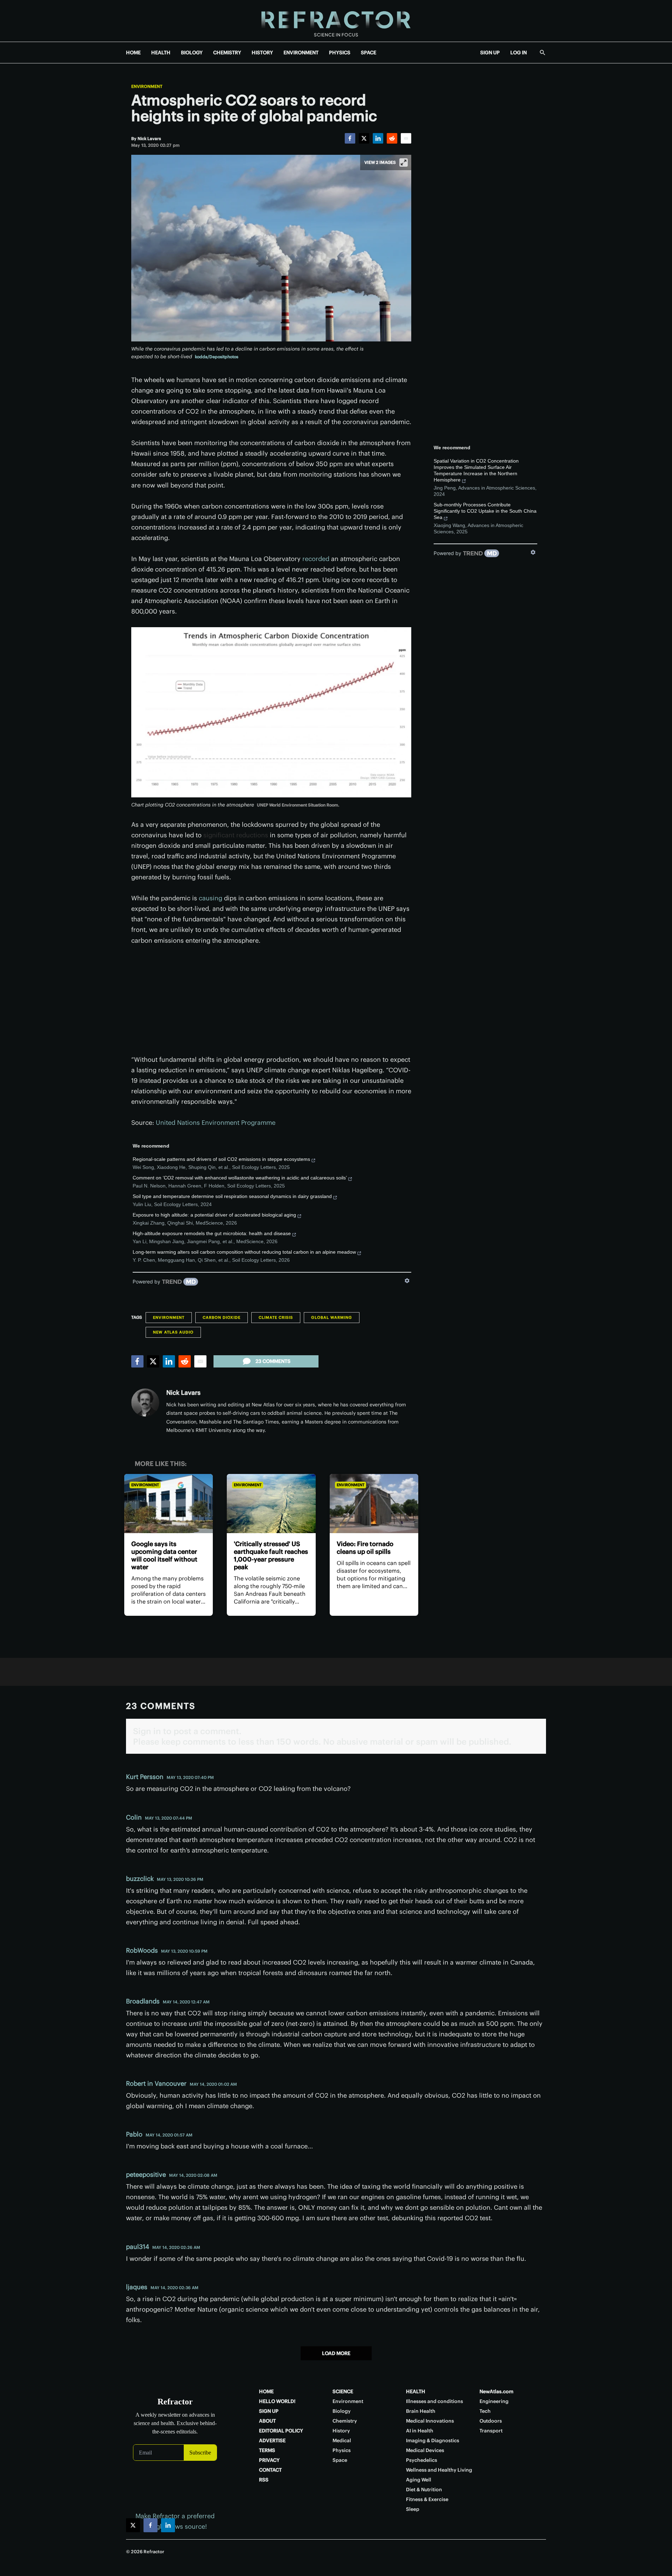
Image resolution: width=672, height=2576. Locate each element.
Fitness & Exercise (427, 2499)
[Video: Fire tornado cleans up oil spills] (374, 1504)
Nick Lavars (183, 1393)
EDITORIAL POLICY (281, 2431)
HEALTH (161, 53)
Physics (342, 2450)
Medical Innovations (430, 2421)
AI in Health (420, 2431)
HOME (133, 53)
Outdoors (491, 2421)
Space (340, 2460)
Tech (485, 2411)
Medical (342, 2440)
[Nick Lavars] (145, 1403)
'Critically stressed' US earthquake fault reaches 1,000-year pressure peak (271, 1555)
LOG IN (519, 53)
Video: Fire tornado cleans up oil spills (365, 1548)
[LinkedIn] (378, 138)
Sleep (413, 2509)
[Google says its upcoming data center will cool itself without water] (169, 1504)
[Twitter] (364, 138)
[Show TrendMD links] (407, 1281)
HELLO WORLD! (277, 2401)
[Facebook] (350, 138)
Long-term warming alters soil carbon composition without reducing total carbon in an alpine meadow (244, 1252)
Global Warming (332, 1317)
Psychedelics (422, 2460)
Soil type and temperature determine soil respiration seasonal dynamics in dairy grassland (232, 1196)
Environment (147, 86)
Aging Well (419, 2480)
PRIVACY (269, 2460)
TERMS (267, 2450)
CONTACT (270, 2470)
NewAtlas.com (496, 2391)
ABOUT (267, 2421)
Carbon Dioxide (222, 1317)
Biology (342, 2411)
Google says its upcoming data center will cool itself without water (164, 1555)
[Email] (406, 138)
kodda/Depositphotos (217, 357)
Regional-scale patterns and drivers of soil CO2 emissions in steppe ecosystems (221, 1159)
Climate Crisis (276, 1317)
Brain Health (421, 2411)
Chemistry (345, 2421)
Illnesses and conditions (435, 2401)
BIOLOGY (192, 53)
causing (211, 898)
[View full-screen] (404, 162)
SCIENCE (343, 2391)
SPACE (369, 53)
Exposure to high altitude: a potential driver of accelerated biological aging (214, 1215)
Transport (491, 2431)
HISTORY (262, 53)
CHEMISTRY (227, 53)
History (341, 2431)
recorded (316, 559)
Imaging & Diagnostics (433, 2440)
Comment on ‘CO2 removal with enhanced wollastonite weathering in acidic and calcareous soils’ (240, 1178)
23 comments (273, 1361)
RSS (264, 2480)
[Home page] (336, 21)
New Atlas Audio (173, 1332)
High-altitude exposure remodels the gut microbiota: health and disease (212, 1233)
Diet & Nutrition (424, 2490)
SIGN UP (490, 53)
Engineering (494, 2401)
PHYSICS (340, 53)
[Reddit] (392, 138)
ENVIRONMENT (301, 53)
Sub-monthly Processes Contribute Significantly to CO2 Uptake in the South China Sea (485, 511)
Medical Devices (425, 2450)
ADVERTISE (272, 2440)
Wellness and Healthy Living (439, 2470)
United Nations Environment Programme (216, 1123)
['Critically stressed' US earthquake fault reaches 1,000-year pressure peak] (271, 1504)
